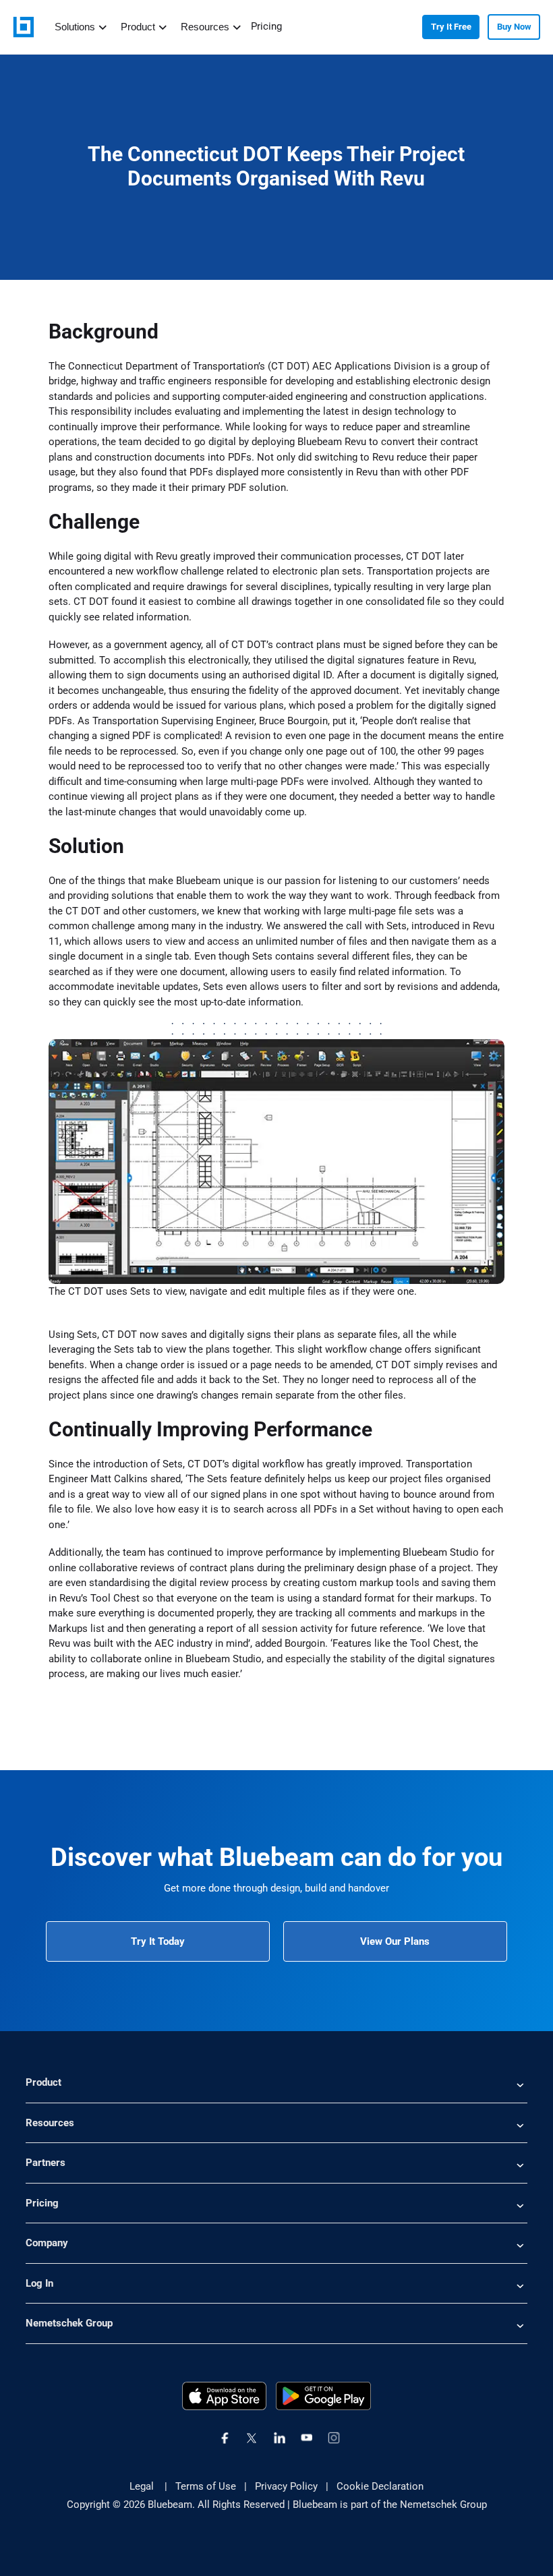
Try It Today (158, 1941)
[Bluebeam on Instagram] (334, 2438)
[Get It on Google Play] (324, 2395)
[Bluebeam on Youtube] (307, 2438)
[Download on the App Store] (225, 2395)
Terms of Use (206, 2486)
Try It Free (451, 27)
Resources (205, 27)
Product (138, 27)
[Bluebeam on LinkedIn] (280, 2438)
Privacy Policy (286, 2486)
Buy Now (514, 27)
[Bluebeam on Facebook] (225, 2438)
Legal (143, 2486)
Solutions (75, 27)
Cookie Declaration (380, 2486)
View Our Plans (395, 1941)
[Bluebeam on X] (252, 2438)
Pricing (266, 26)
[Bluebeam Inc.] (24, 27)
